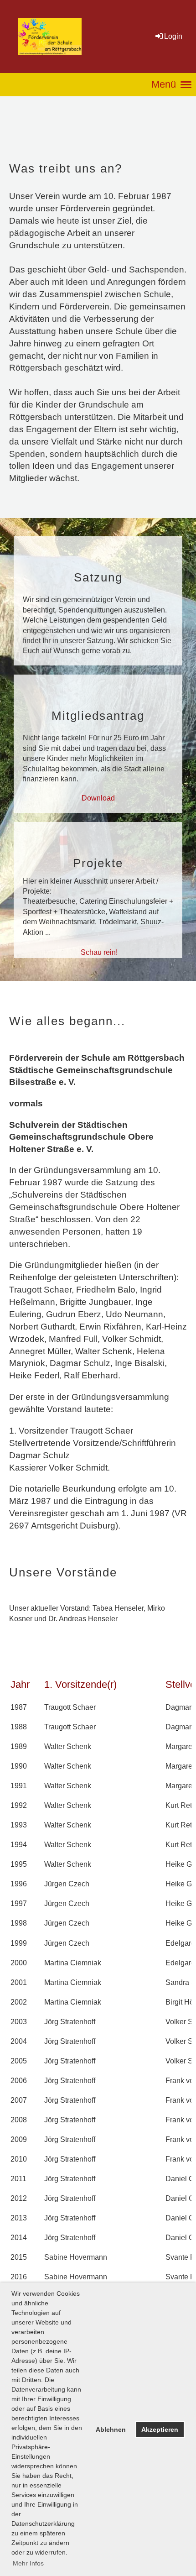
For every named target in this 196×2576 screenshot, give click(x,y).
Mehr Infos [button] (28, 2563)
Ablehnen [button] (111, 2429)
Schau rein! (99, 952)
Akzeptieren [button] (160, 2429)
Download (98, 798)
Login (173, 36)
